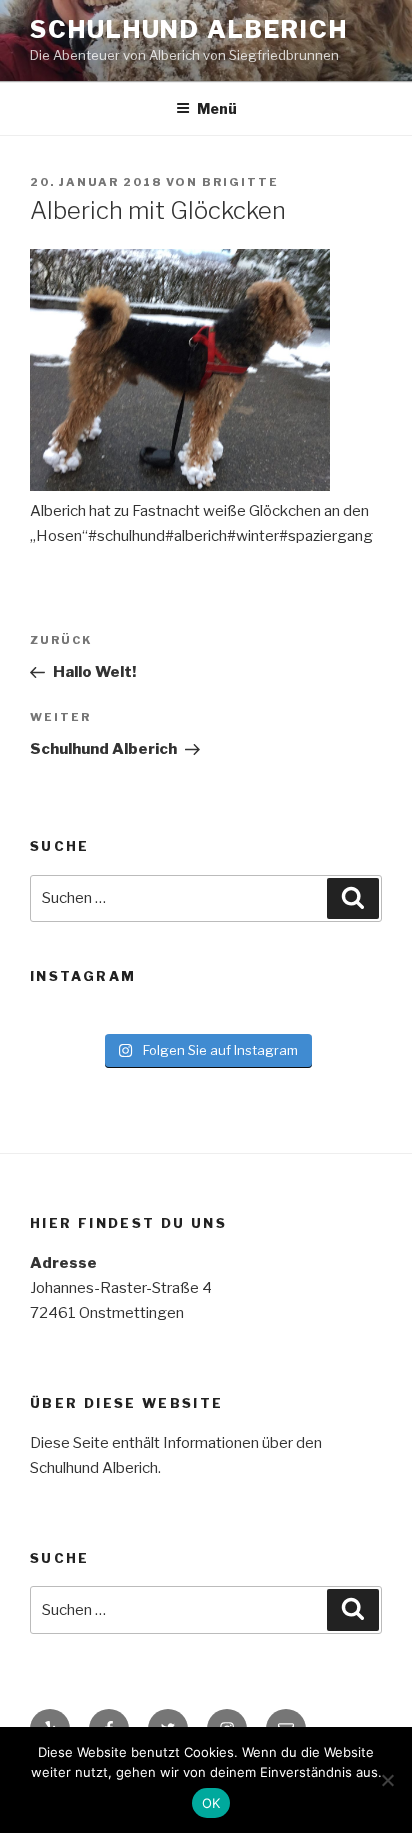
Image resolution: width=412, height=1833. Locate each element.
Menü (217, 108)
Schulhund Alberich (189, 29)
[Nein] (387, 1780)
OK (211, 1803)
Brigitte (240, 182)
